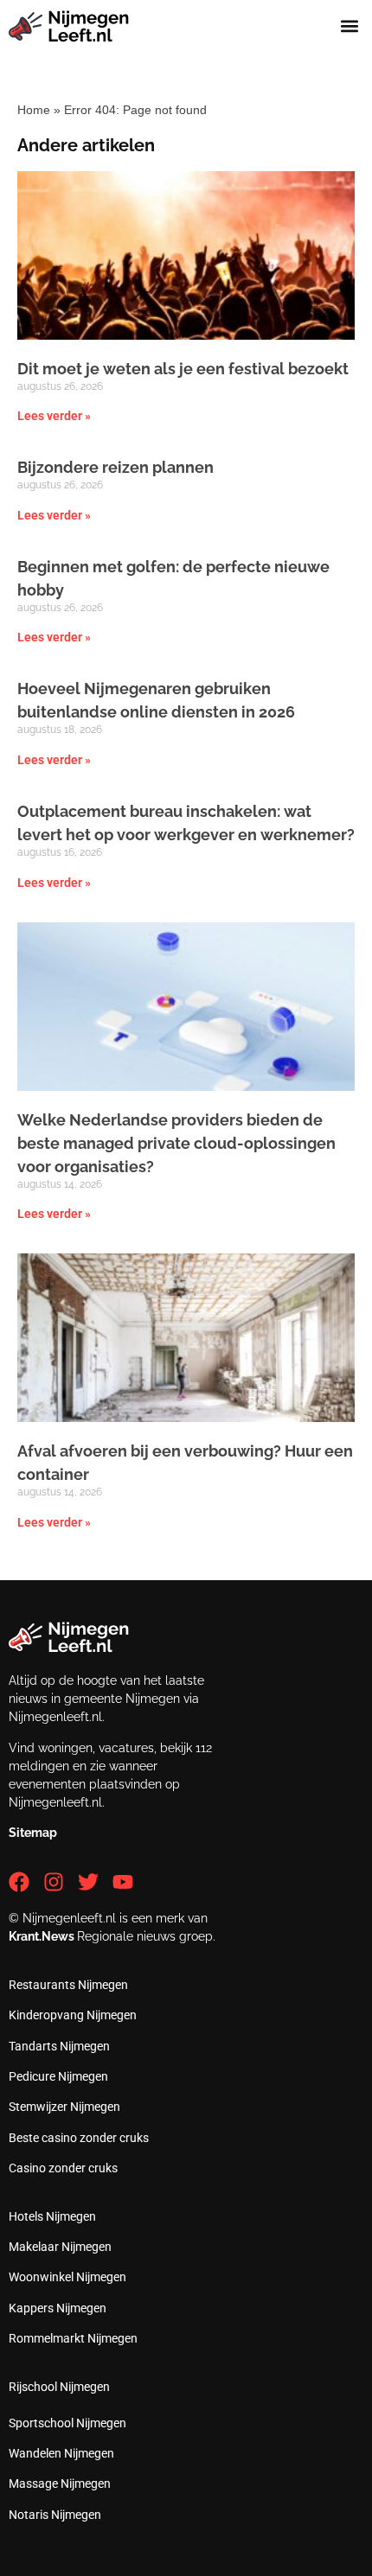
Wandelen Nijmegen (61, 2453)
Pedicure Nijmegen (58, 2076)
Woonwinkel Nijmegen (67, 2277)
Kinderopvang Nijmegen (73, 2015)
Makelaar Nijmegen (60, 2247)
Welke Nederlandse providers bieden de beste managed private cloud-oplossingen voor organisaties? (176, 1143)
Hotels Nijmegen (52, 2216)
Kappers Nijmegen (58, 2308)
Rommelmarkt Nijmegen (73, 2338)
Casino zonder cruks (63, 2168)
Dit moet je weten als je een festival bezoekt (183, 369)
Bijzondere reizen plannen (115, 467)
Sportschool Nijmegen (67, 2423)
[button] (349, 26)
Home (34, 110)
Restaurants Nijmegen (68, 1985)
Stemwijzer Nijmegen (64, 2107)
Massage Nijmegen (60, 2484)
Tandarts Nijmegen (59, 2046)
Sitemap (33, 1833)
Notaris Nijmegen (55, 2515)
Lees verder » (54, 416)
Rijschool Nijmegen (59, 2387)
